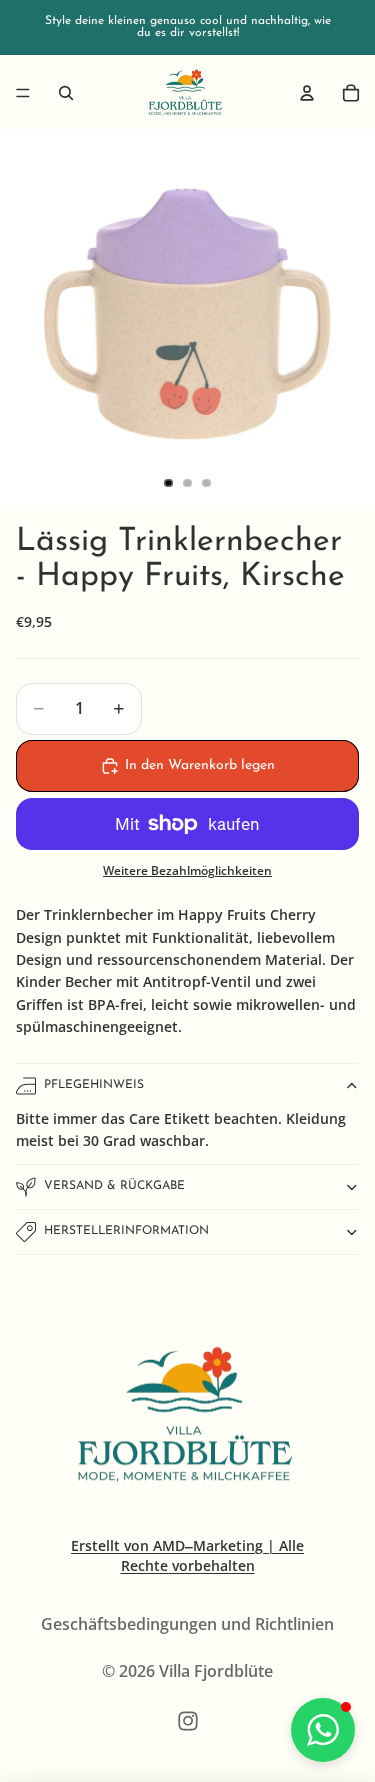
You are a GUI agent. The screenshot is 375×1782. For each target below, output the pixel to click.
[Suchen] (66, 93)
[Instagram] (188, 1721)
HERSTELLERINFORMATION (126, 1231)
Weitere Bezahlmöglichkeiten (187, 870)
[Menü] (23, 93)
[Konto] (307, 93)
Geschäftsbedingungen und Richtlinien (187, 1624)
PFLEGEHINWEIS (94, 1085)
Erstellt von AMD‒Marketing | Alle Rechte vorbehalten (187, 1555)
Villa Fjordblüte (216, 1671)
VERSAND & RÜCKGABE (114, 1186)
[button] (323, 1730)
